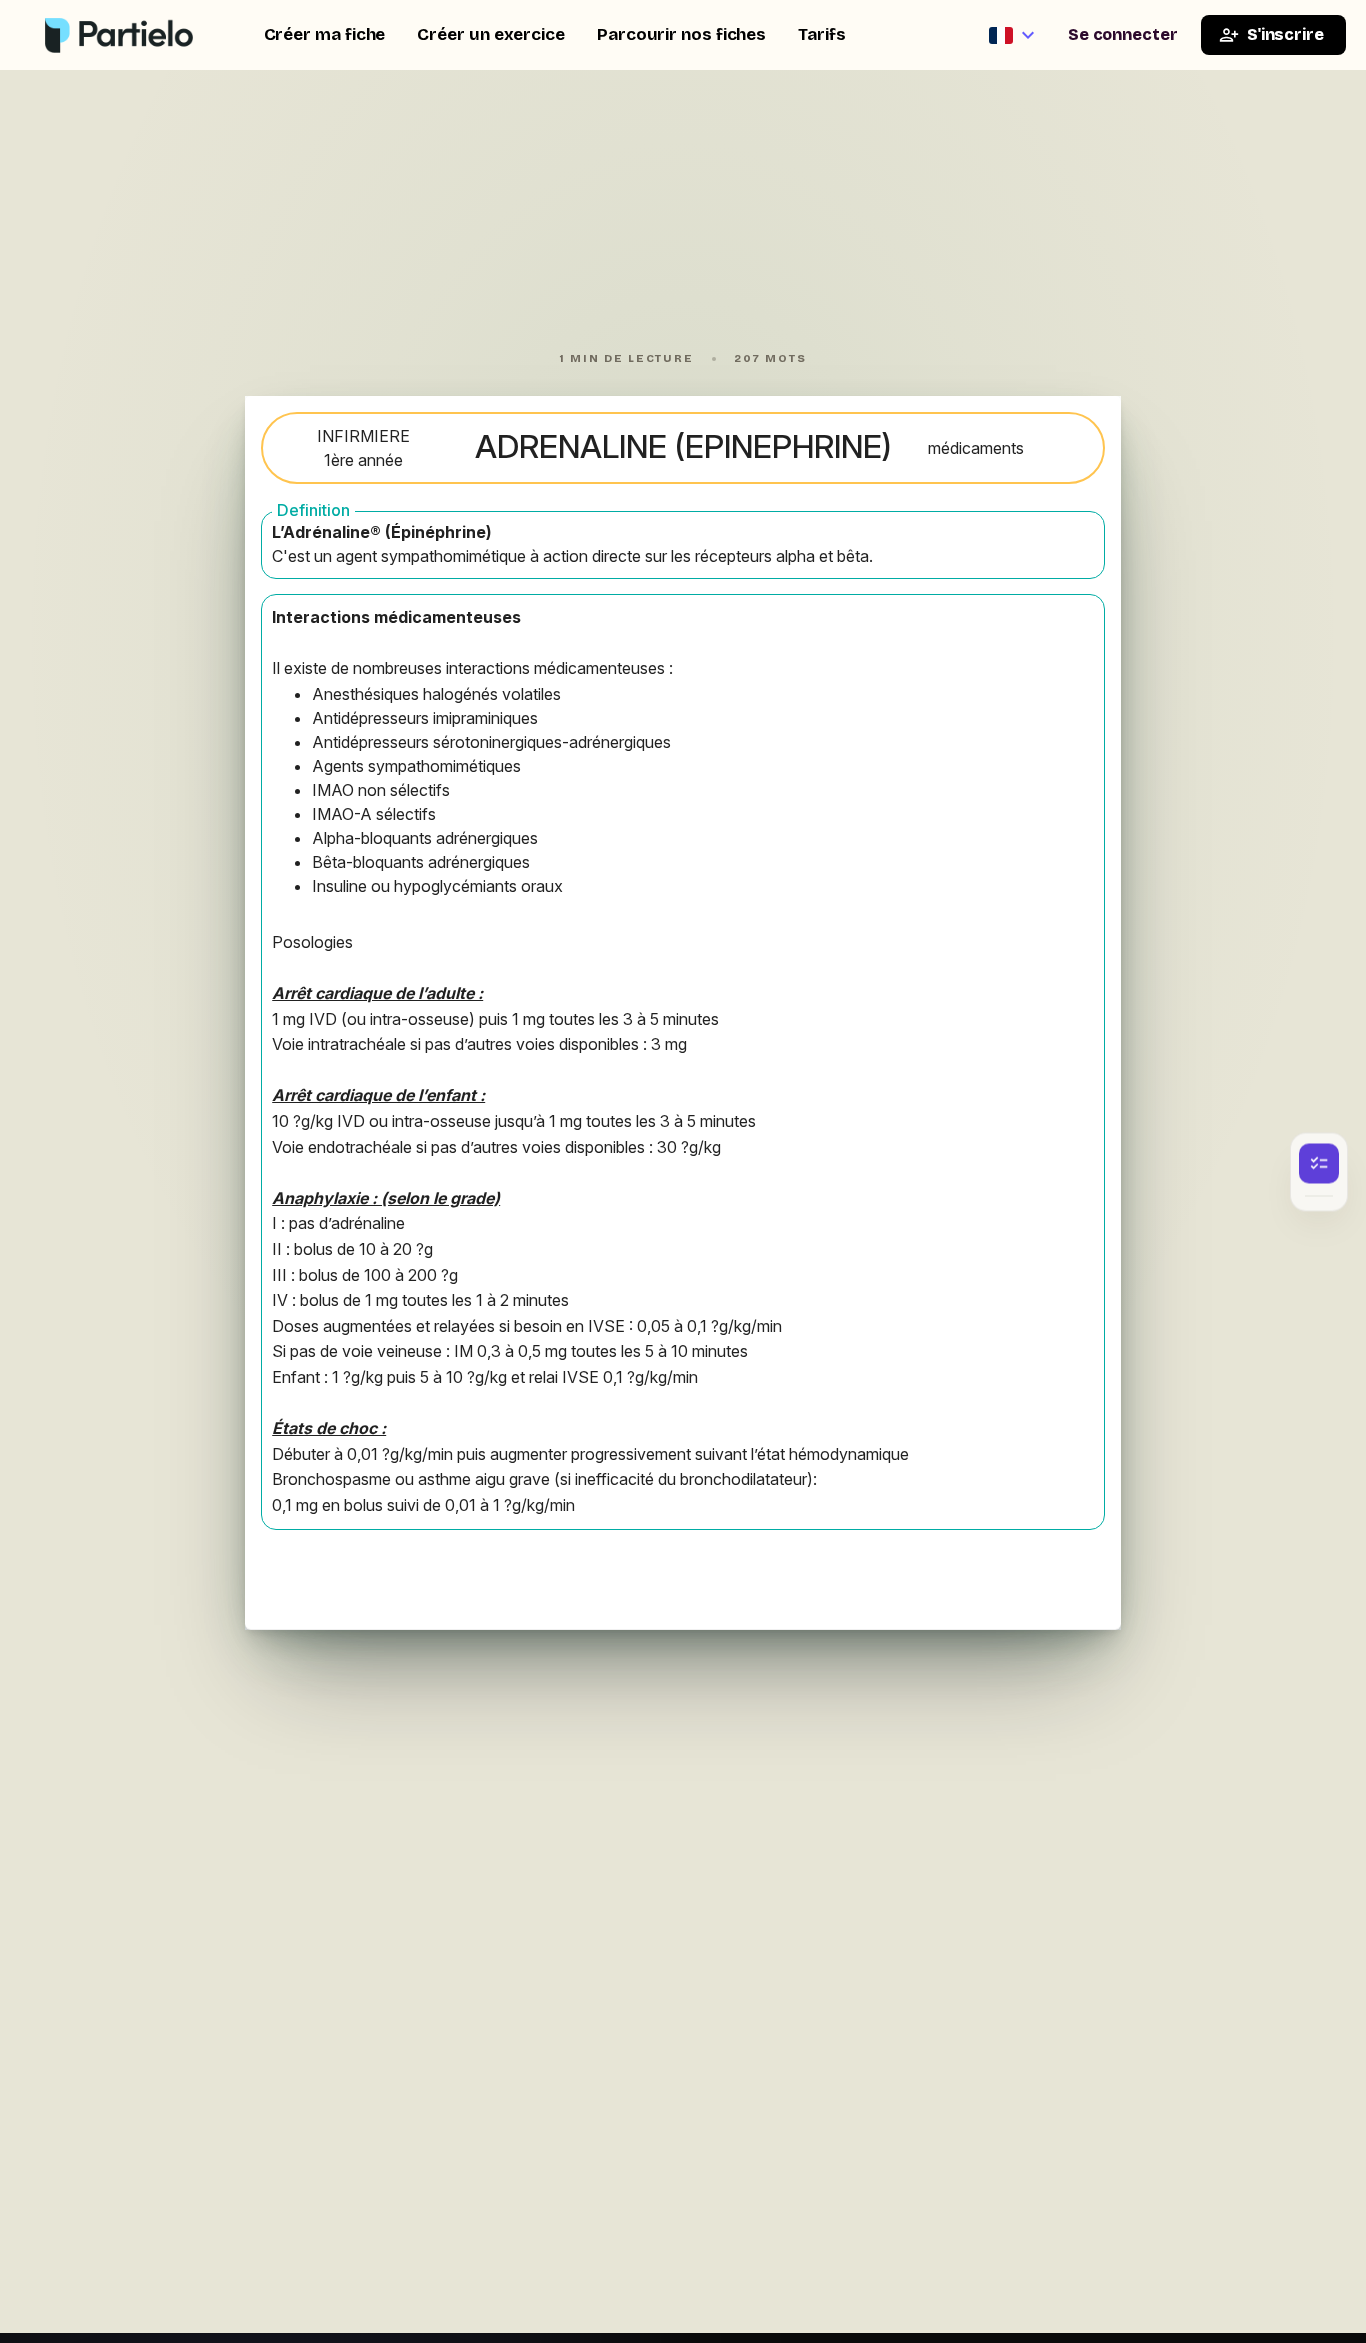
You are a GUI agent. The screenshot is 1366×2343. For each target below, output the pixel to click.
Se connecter (1123, 34)
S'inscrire (1285, 34)
